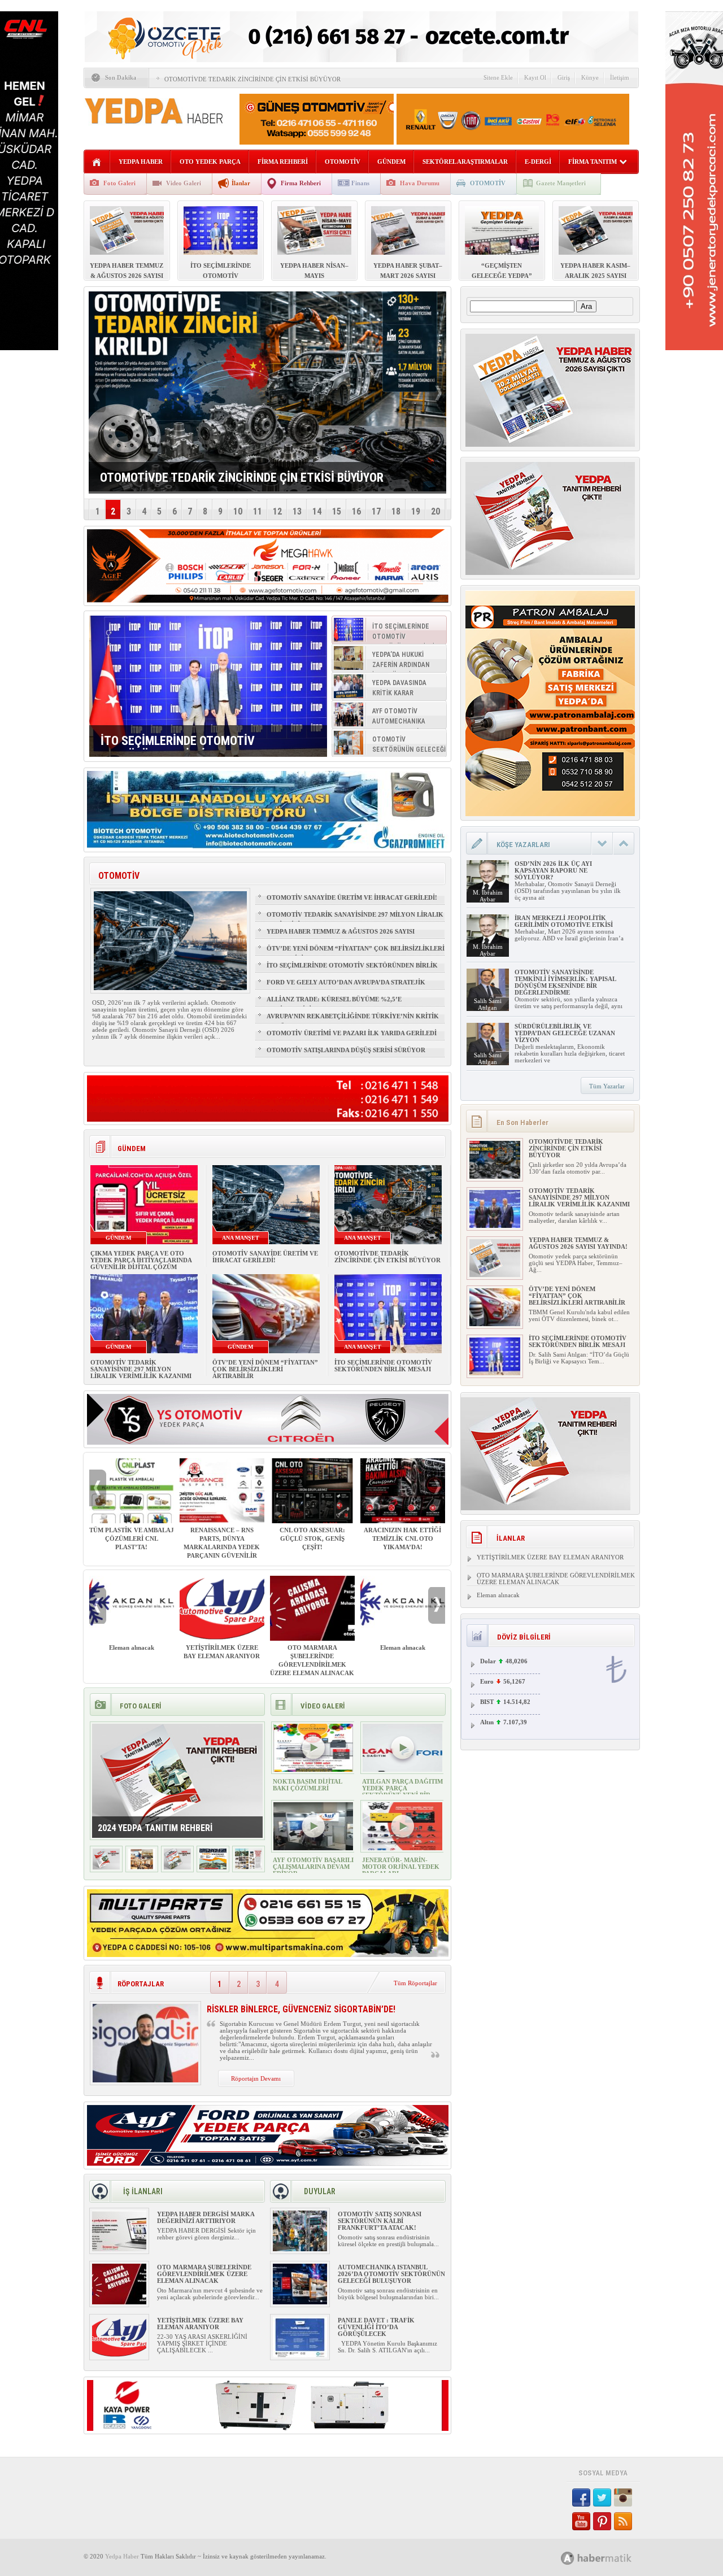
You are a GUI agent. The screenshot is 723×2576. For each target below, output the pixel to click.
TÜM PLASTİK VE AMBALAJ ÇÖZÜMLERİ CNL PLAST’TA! (132, 1538)
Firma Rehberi (301, 183)
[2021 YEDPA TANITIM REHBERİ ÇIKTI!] (213, 1867)
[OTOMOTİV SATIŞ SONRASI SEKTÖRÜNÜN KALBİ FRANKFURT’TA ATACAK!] (300, 2249)
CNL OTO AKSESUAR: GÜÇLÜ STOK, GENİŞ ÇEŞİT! (312, 1538)
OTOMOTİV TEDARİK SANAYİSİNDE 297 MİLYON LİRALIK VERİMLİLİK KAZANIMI (355, 919)
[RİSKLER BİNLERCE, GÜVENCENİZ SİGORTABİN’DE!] (145, 2080)
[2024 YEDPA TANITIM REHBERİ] (106, 1867)
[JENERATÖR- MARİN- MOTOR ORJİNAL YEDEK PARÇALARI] (402, 1848)
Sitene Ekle (498, 77)
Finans (360, 183)
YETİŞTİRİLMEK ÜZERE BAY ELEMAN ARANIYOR (222, 1652)
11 (258, 511)
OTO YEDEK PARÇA (210, 162)
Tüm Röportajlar (415, 1983)
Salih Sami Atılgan (488, 1004)
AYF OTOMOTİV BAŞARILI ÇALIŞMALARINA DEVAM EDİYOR (313, 1867)
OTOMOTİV (343, 162)
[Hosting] (568, 2558)
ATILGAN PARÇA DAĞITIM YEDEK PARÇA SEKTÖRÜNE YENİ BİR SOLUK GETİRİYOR (402, 1792)
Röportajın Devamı (256, 2078)
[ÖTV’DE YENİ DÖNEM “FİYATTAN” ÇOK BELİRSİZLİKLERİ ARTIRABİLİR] (495, 1324)
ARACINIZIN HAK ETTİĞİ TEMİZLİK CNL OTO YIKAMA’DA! (402, 1538)
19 (416, 511)
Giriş (564, 77)
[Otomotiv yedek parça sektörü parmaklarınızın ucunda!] (177, 1867)
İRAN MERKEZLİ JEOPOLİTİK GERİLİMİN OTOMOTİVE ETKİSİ (564, 921)
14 (317, 511)
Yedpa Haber (122, 2556)
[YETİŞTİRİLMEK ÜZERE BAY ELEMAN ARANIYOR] (119, 2355)
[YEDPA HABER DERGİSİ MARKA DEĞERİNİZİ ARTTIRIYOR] (119, 2249)
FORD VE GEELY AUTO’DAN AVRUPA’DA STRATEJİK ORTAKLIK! (346, 987)
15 (337, 511)
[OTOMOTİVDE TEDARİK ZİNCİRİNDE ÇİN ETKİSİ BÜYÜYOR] (495, 1176)
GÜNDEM (391, 162)
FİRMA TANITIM (593, 162)
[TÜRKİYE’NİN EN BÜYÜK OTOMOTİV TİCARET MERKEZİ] (249, 1867)
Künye (590, 77)
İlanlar (241, 183)
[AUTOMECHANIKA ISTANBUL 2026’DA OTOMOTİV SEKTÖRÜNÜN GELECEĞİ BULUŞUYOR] (300, 2302)
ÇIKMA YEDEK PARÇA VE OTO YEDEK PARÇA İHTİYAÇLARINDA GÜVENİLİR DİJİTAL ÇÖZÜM (141, 1260)
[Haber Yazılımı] (609, 2558)
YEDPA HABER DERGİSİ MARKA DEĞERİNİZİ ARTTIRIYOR (206, 2217)
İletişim (620, 77)
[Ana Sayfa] (97, 162)
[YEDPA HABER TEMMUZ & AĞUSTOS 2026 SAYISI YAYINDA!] (495, 1275)
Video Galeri (184, 183)
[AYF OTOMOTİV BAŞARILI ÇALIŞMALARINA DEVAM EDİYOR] (313, 1848)
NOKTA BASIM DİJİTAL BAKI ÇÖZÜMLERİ (307, 1785)
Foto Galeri (119, 183)
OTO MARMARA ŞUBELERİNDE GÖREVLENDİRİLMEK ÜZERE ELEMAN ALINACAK (312, 1660)
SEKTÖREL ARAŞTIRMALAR (465, 162)
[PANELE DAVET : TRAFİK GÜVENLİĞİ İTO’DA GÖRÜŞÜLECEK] (300, 2355)
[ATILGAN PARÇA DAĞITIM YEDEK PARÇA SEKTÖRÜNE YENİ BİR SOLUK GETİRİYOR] (402, 1769)
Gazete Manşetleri (561, 183)
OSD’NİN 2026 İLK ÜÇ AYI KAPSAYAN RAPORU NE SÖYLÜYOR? (553, 870)
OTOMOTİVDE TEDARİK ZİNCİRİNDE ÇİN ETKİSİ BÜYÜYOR (252, 79)
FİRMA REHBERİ (283, 162)
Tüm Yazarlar (607, 1086)
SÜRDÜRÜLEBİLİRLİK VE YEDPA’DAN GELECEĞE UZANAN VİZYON (565, 1033)
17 (376, 511)
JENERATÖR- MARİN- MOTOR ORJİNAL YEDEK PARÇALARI (401, 1867)
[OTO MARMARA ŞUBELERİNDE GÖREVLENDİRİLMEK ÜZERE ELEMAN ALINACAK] (119, 2302)
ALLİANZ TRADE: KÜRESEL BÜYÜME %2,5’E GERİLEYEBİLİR (334, 1004)
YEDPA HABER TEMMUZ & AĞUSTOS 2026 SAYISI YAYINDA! (341, 936)
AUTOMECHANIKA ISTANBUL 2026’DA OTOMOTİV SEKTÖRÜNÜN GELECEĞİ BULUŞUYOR (391, 2274)
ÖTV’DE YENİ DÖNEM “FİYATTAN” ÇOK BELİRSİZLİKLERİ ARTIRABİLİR (356, 953)
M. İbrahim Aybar (488, 896)
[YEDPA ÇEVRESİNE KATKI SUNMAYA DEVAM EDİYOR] (142, 1867)
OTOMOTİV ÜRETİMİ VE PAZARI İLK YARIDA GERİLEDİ (352, 1033)
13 (297, 511)
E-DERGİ (538, 162)
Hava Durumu (420, 183)
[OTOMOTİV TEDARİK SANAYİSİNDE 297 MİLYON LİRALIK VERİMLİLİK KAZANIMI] (495, 1226)
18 (396, 511)
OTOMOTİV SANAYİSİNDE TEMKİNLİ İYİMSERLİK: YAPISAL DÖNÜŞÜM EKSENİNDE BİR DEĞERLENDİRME (565, 982)
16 (356, 511)
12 (277, 511)
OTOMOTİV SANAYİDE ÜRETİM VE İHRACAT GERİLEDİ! (352, 897)
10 (238, 511)
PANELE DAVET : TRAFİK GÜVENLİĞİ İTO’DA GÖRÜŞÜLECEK (376, 2327)
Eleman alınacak (132, 1647)
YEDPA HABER (141, 162)
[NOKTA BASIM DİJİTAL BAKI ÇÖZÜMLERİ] (313, 1769)
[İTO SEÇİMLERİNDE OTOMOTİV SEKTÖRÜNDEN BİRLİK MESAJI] (208, 686)
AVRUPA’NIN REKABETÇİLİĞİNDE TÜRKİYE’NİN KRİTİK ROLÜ (353, 1021)
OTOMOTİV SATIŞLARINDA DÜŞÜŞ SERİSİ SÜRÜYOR (346, 1050)
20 (435, 511)
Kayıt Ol (535, 77)
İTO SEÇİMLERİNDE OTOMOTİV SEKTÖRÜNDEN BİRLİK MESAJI (352, 970)
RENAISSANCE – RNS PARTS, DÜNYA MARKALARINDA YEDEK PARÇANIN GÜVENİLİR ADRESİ (222, 1547)
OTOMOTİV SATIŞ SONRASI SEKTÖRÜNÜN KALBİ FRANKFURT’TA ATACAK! (380, 2221)
